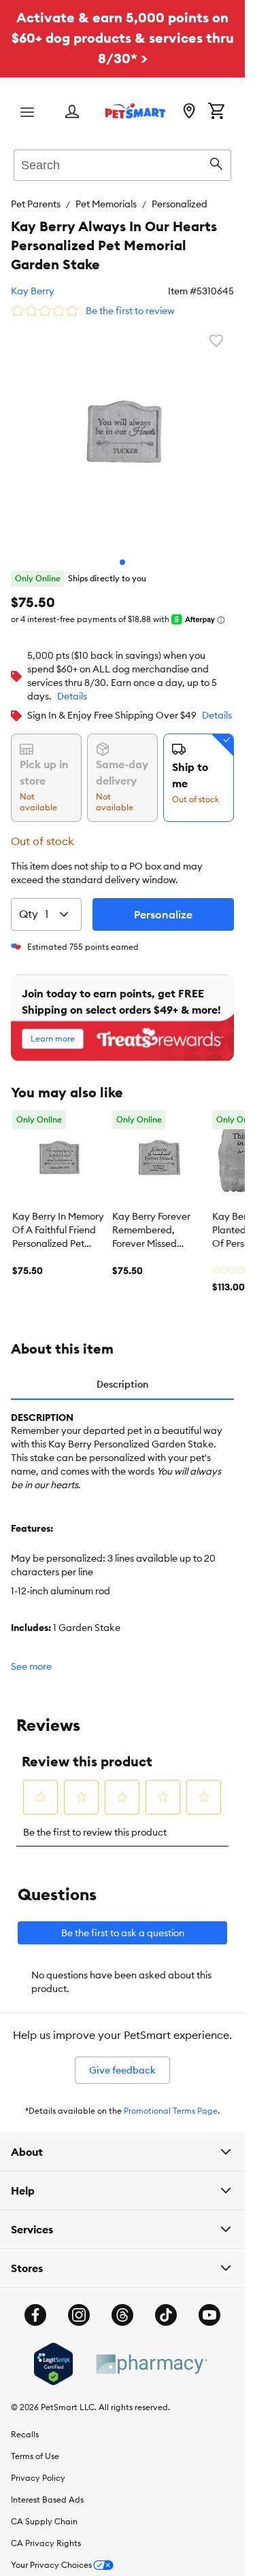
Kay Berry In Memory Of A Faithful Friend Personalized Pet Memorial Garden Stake (58, 1231)
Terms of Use (35, 2456)
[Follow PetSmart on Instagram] (79, 2315)
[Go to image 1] (122, 562)
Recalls (25, 2434)
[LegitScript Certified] (53, 2364)
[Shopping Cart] (216, 112)
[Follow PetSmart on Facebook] (35, 2315)
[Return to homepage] (135, 111)
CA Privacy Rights (46, 2543)
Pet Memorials (106, 204)
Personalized (180, 204)
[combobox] (122, 163)
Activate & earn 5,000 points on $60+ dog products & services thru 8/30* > (123, 38)
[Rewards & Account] (72, 113)
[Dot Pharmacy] (151, 2364)
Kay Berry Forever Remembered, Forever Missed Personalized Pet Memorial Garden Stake (151, 1231)
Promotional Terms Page (171, 2111)
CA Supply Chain (44, 2521)
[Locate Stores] (189, 112)
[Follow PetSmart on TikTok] (166, 2315)
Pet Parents (36, 204)
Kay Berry (33, 291)
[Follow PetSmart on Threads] (122, 2315)
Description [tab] (122, 1384)
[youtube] (209, 2315)
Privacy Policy (38, 2478)
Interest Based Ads (47, 2500)
